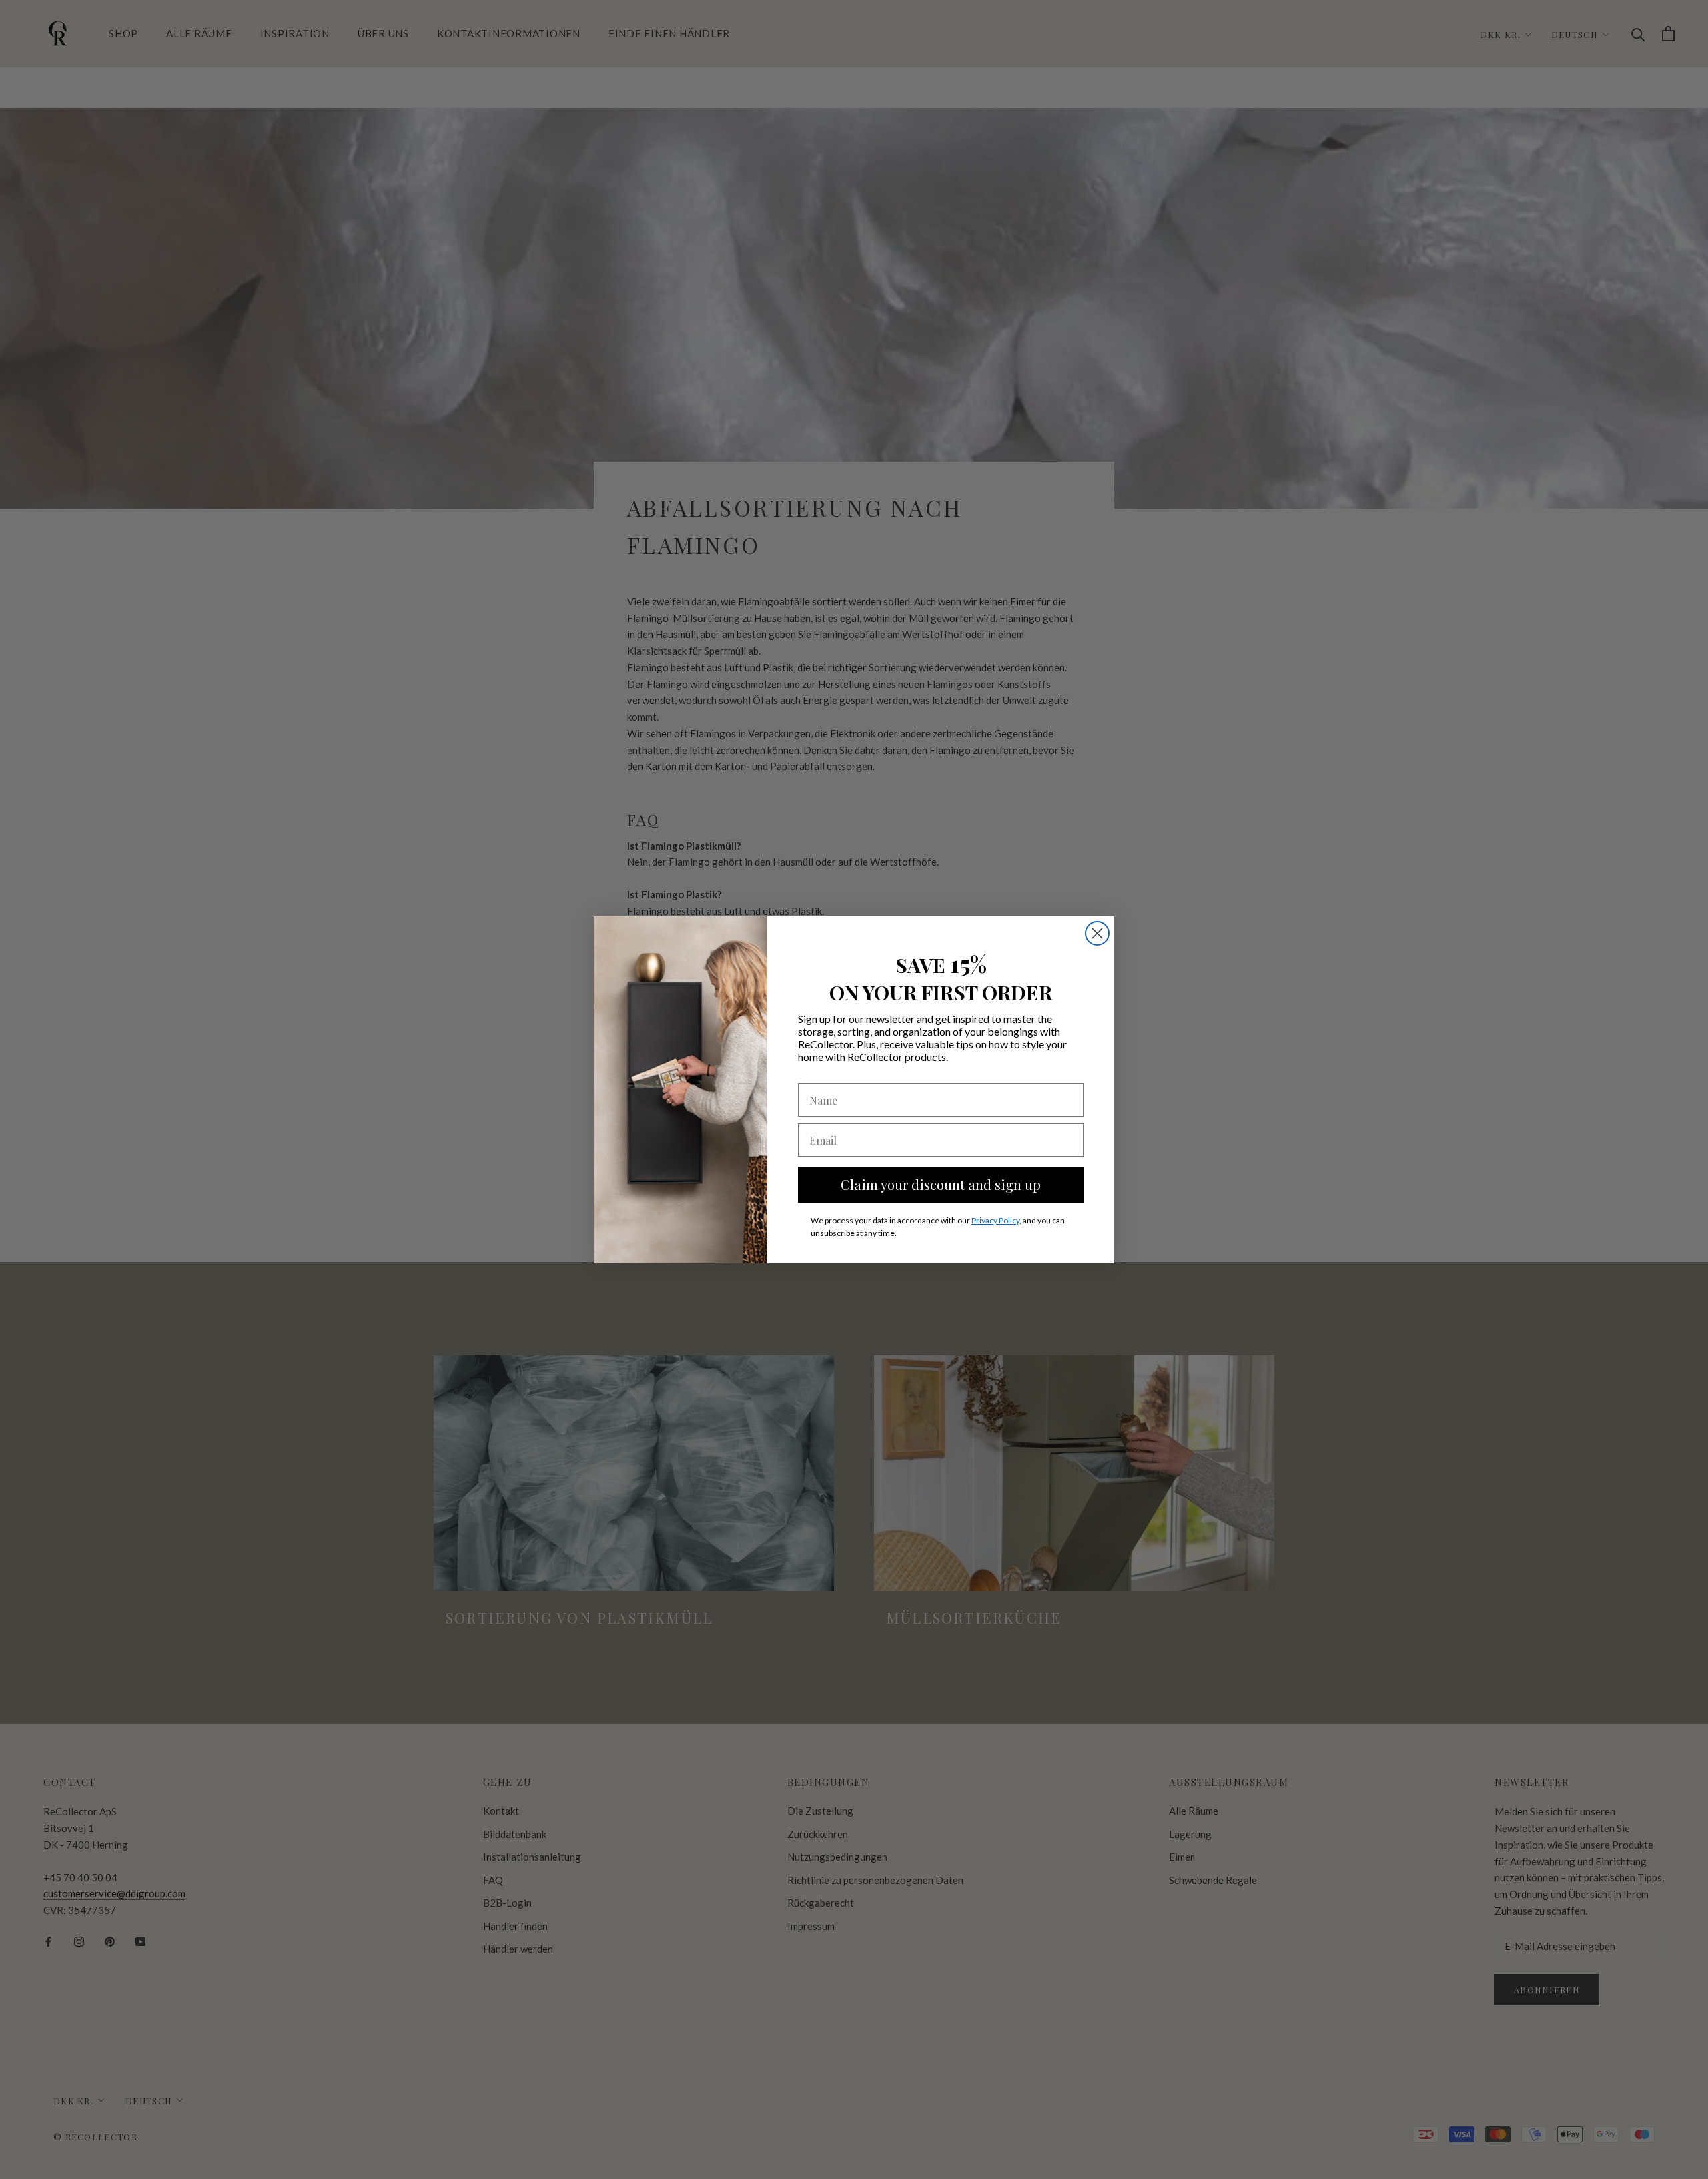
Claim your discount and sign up (941, 1184)
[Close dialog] (1097, 933)
